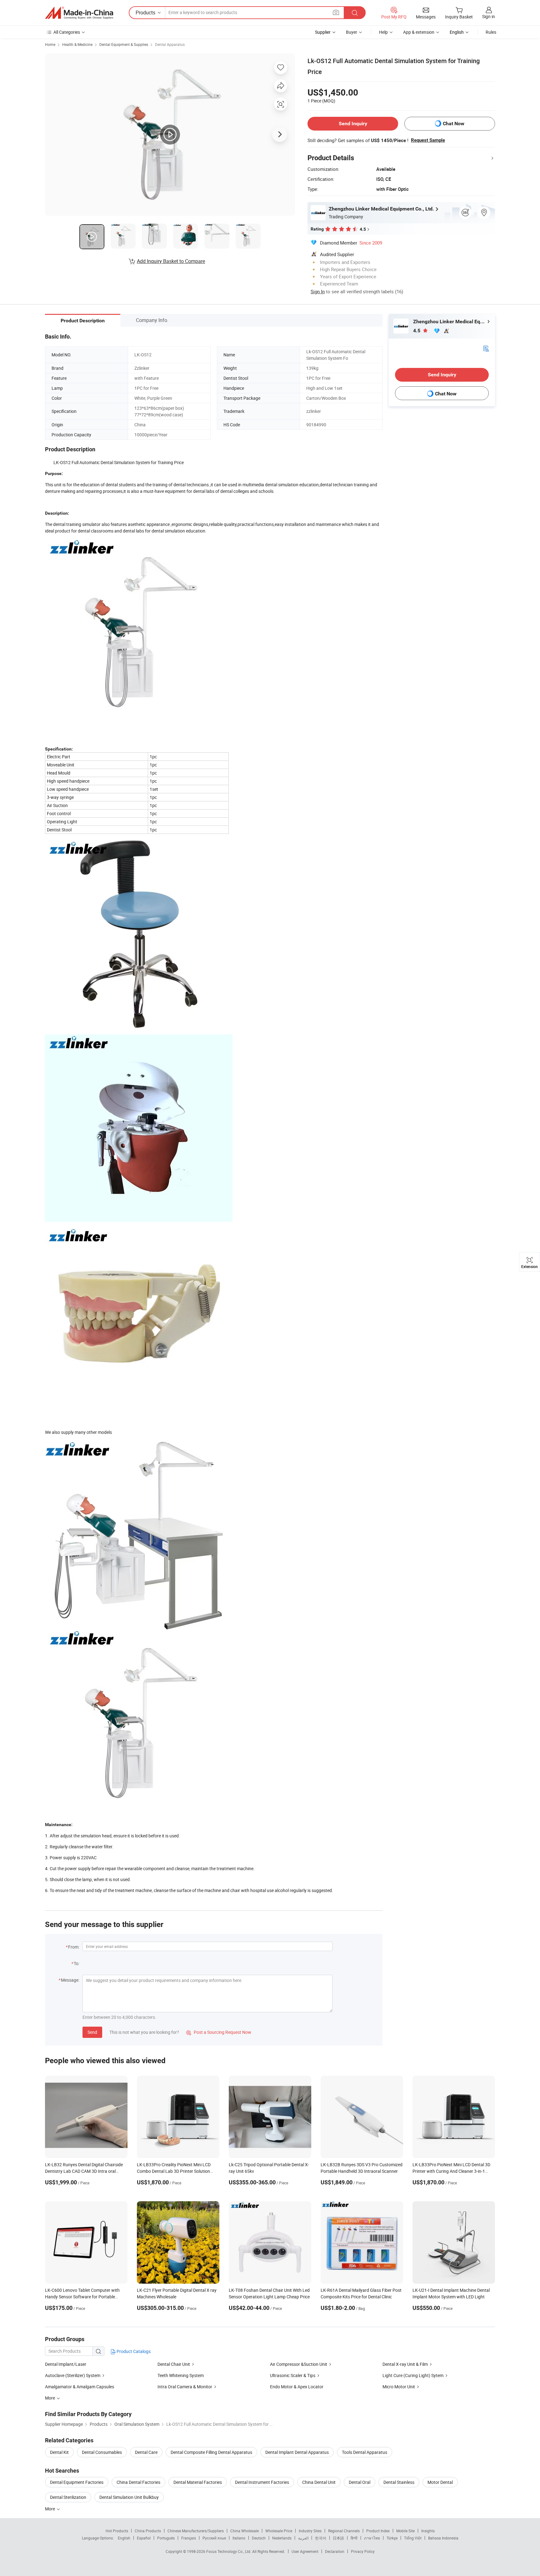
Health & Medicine (77, 44)
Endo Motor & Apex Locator (297, 2387)
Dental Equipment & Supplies (124, 44)
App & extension (419, 32)
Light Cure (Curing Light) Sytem (413, 2375)
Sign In (318, 291)
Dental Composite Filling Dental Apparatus (211, 2452)
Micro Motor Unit (399, 2387)
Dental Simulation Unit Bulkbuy (129, 2497)
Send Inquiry (353, 124)
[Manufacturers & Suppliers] (79, 13)
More (50, 2509)
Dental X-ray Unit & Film (405, 2364)
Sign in (489, 16)
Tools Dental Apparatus (365, 2452)
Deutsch (259, 2538)
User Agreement (305, 2551)
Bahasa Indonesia (443, 2538)
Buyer (352, 32)
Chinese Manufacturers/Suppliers (196, 2531)
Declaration (335, 2551)
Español (144, 2538)
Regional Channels (344, 2531)
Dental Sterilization (68, 2497)
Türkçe (392, 2538)
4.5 (417, 331)
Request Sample (428, 140)
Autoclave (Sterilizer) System (73, 2375)
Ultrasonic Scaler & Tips (293, 2375)
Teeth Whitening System (181, 2375)
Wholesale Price (279, 2531)
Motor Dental (440, 2482)
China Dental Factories (138, 2482)
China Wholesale (245, 2531)
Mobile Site (405, 2531)
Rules (491, 32)
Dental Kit (59, 2452)
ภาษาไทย (372, 2538)
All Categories (67, 32)
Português (166, 2538)
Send (92, 2032)
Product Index (378, 2531)
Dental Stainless (399, 2482)
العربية (303, 2538)
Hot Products (117, 2531)
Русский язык (214, 2538)
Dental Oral (360, 2482)
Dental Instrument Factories (262, 2482)
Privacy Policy (363, 2551)
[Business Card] (486, 348)
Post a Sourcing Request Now (219, 2032)
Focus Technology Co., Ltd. (229, 2551)
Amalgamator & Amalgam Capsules (80, 2387)
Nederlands (282, 2538)
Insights (428, 2531)
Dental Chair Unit (174, 2364)
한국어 (321, 2538)
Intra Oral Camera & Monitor (185, 2387)
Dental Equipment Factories (77, 2482)
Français (189, 2538)
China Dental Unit (319, 2482)
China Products (148, 2531)
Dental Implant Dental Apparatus (297, 2452)
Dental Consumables (102, 2452)
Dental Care (146, 2452)
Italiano (239, 2538)
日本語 (338, 2538)
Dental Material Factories (198, 2482)
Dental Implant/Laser (66, 2364)
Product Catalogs (133, 2351)
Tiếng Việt (413, 2538)
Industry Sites (310, 2531)
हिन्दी (354, 2538)
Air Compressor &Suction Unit (299, 2364)
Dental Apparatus (170, 44)
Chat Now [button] (454, 124)
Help (383, 32)
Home (50, 44)
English (124, 2538)
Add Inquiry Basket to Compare (171, 261)
